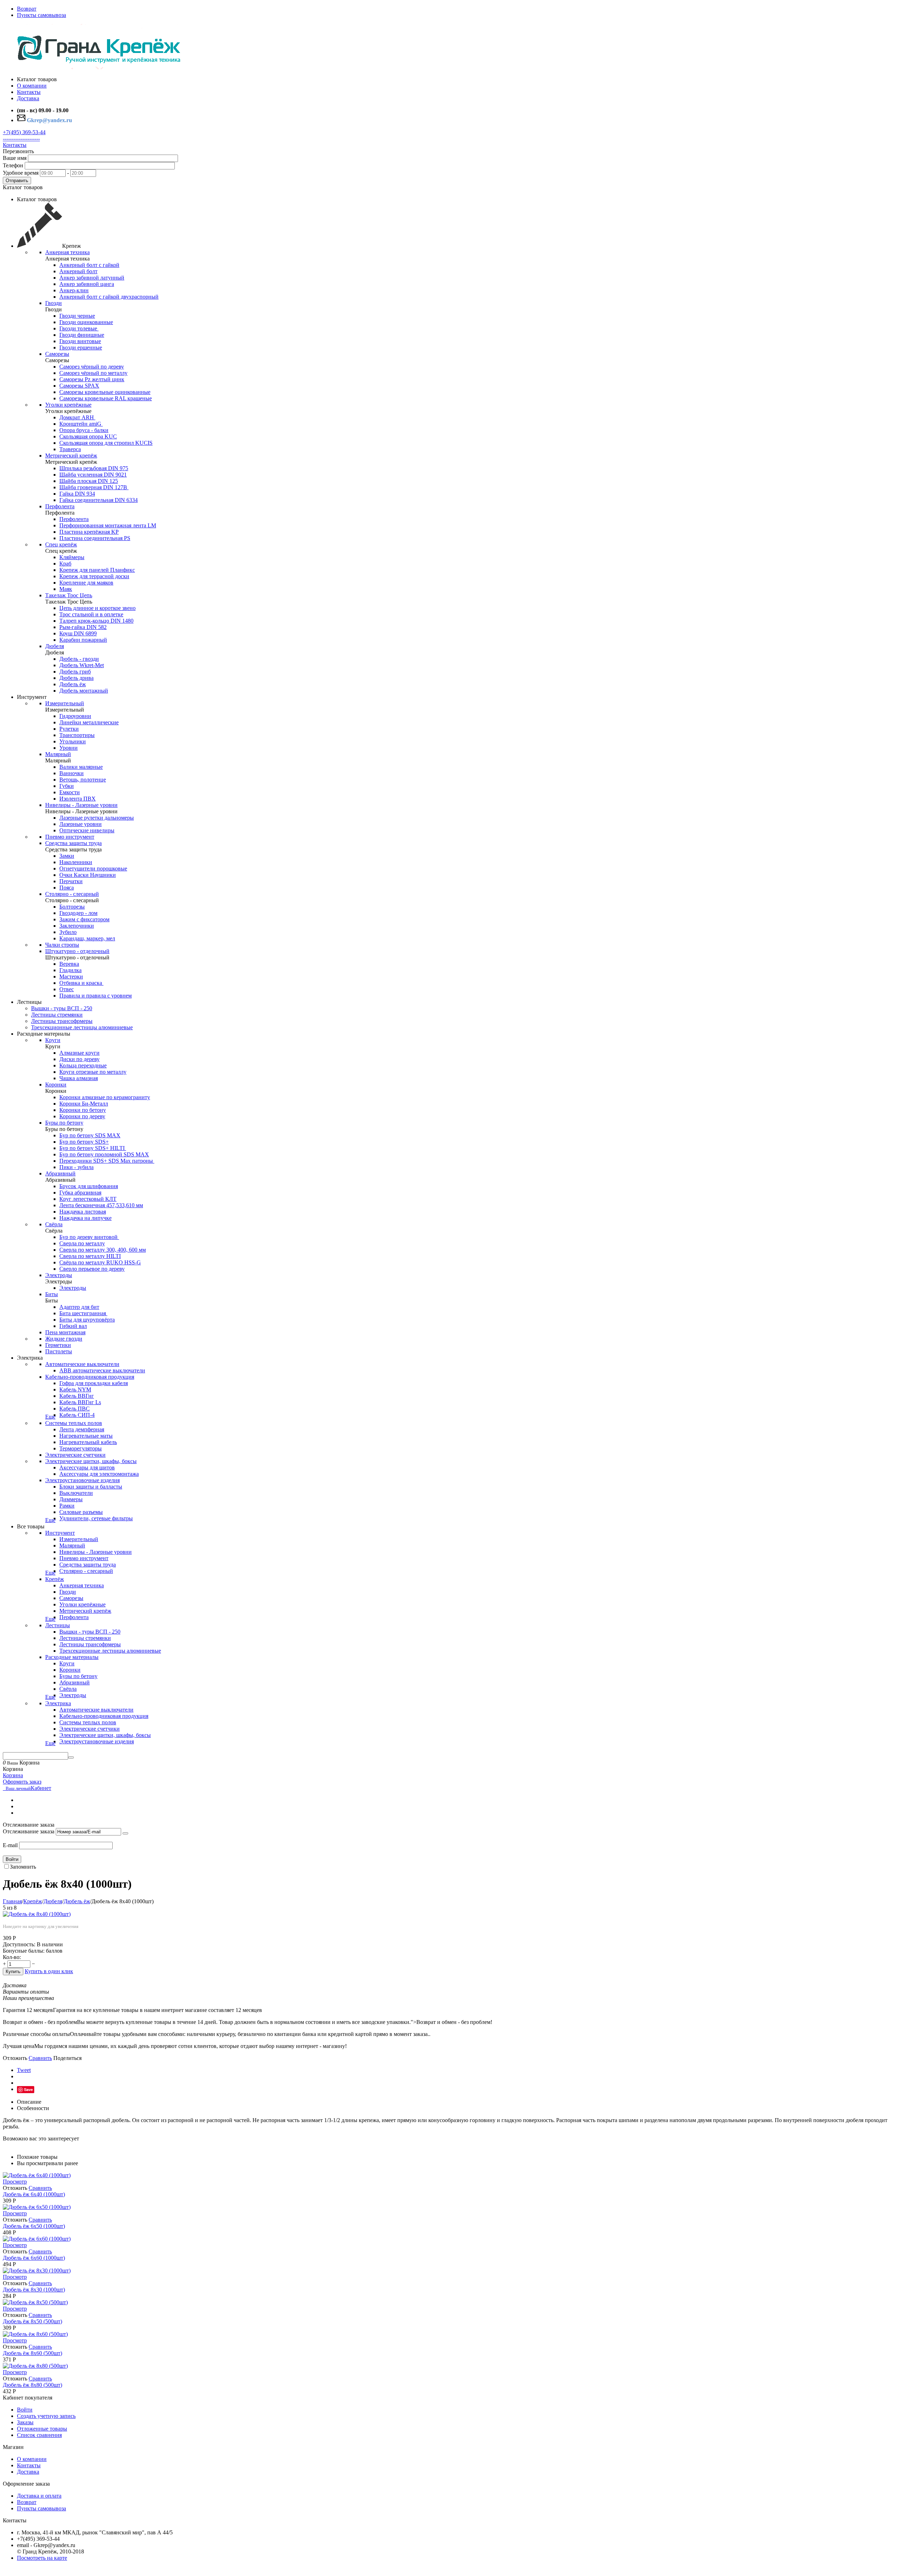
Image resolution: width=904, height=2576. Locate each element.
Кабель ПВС (75, 1409)
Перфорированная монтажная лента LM (108, 525)
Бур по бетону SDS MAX (90, 1135)
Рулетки (69, 729)
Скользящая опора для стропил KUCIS (106, 443)
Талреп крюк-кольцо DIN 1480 (96, 621)
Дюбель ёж (73, 684)
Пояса (67, 888)
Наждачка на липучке (85, 1218)
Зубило (68, 932)
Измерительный (65, 703)
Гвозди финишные (82, 335)
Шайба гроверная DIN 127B (94, 487)
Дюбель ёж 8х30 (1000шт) (34, 2290)
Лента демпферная (82, 1429)
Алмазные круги (79, 1053)
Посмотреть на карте (42, 2558)
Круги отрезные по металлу (93, 1072)
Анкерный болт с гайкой (89, 265)
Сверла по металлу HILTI (90, 1256)
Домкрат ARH (77, 417)
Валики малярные (81, 767)
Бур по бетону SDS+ (84, 1142)
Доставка (28, 2472)
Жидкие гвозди (64, 1339)
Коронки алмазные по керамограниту (105, 1097)
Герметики (58, 1345)
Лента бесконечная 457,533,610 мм (101, 1205)
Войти (12, 1859)
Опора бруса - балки (84, 430)
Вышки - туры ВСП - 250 (62, 1008)
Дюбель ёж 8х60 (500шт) (32, 2353)
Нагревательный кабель (88, 1442)
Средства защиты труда (73, 843)
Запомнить (23, 1867)
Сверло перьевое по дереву (92, 1269)
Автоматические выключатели (82, 1364)
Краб (65, 564)
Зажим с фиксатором (84, 919)
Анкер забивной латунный (92, 278)
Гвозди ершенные (81, 348)
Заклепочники (77, 926)
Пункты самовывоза (41, 15)
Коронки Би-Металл (84, 1104)
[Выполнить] (125, 1833)
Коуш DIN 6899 (78, 633)
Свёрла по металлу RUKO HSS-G (100, 1262)
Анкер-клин (74, 290)
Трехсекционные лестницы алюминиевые (82, 1027)
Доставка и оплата (39, 2496)
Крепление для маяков (86, 583)
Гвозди (53, 303)
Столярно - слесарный (72, 894)
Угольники (73, 741)
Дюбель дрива (76, 678)
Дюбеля (55, 646)
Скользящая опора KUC (88, 436)
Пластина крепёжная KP (89, 532)
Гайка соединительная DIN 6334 (99, 500)
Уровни (69, 748)
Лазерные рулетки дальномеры (97, 818)
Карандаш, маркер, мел (87, 938)
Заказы (25, 2422)
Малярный (58, 754)
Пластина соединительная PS (95, 538)
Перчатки (71, 881)
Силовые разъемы (81, 1512)
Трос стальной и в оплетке (91, 614)
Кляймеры (72, 557)
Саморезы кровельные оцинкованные (105, 392)
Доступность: (19, 1944)
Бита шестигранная (83, 1313)
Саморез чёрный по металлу (93, 373)
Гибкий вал (73, 1326)
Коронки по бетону (83, 1110)
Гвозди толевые (79, 328)
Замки (67, 856)
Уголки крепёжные (68, 405)
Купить (13, 1972)
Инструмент (60, 1533)
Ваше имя (15, 158)
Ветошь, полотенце (83, 780)
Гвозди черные (77, 316)
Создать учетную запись (46, 2416)
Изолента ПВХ (78, 799)
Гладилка (70, 970)
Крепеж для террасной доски (94, 576)
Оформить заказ (22, 1782)
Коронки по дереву (82, 1116)
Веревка (69, 964)
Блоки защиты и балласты (91, 1487)
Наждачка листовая (83, 1212)
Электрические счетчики (75, 1455)
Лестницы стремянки (57, 1015)
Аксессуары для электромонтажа (99, 1474)
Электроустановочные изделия (82, 1480)
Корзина (13, 1775)
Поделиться (67, 2058)
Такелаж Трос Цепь (69, 595)
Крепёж (55, 1579)
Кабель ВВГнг (77, 1396)
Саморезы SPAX (79, 386)
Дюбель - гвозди (79, 659)
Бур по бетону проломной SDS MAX (104, 1154)
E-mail (10, 1845)
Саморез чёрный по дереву (92, 367)
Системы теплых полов (74, 1423)
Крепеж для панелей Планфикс (97, 570)
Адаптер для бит (79, 1307)
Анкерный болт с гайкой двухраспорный (109, 297)
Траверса (70, 449)
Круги (53, 1040)
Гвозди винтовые (80, 341)
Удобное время (21, 173)
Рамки (67, 1506)
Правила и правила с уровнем (96, 996)
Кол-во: (12, 1957)
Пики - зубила (76, 1167)
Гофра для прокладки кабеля (94, 1383)
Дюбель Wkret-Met (82, 665)
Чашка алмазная (79, 1078)
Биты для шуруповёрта (87, 1320)
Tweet (24, 2070)
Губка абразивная (80, 1193)
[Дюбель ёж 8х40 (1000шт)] (37, 1914)
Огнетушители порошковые (93, 868)
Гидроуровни (75, 716)
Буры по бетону (64, 1123)
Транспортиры (77, 735)
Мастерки (71, 977)
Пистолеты (59, 1351)
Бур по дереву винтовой (89, 1237)
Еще (50, 1417)
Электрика (58, 1703)
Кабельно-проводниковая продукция (90, 1377)
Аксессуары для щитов (87, 1467)
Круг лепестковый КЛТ (88, 1199)
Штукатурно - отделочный (77, 951)
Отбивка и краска (81, 983)
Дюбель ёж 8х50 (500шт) (32, 2321)
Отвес (67, 989)
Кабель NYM (75, 1389)
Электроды (59, 1275)
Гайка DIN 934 (77, 494)
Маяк (66, 589)
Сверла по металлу (82, 1243)
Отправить (17, 181)
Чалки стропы (62, 945)
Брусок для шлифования (89, 1186)
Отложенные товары (42, 2429)
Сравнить (40, 2058)
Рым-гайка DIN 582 (83, 627)
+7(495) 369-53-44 (24, 132)
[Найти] (71, 1757)
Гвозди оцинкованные (86, 322)
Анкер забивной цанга (87, 284)
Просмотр (15, 2182)
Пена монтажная (65, 1332)
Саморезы (57, 354)
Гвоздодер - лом (78, 913)
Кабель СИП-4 (77, 1415)
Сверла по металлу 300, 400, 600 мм (103, 1250)
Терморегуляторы (81, 1448)
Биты (52, 1294)
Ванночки (72, 773)
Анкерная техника (67, 252)
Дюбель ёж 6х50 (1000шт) (34, 2226)
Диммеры (71, 1499)
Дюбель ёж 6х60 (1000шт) (34, 2258)
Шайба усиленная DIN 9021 (93, 475)
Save (28, 2089)
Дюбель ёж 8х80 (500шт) (32, 2385)
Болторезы (72, 907)
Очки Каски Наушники (88, 875)
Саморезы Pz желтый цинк (92, 379)
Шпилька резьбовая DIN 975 (94, 468)
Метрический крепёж (71, 456)
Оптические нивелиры (87, 830)
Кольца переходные (83, 1065)
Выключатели (76, 1493)
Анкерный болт (78, 271)
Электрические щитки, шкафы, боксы (91, 1461)
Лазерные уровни (81, 824)
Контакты (15, 145)
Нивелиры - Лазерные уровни (81, 805)
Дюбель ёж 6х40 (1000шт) (34, 2194)
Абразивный (60, 1173)
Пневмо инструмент (70, 837)
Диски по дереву (79, 1059)
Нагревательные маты (86, 1436)
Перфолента (60, 506)
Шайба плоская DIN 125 (89, 481)
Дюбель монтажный (84, 691)
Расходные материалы (72, 1657)
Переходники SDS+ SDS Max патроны (107, 1161)
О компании (32, 2459)
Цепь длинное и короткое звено (97, 608)
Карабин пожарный (83, 640)
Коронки (56, 1085)
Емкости (70, 792)
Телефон (13, 165)
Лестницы (58, 1625)
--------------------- (21, 139)
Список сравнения (39, 2435)
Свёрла (54, 1224)
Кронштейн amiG (81, 424)
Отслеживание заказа (29, 1831)
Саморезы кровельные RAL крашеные (106, 398)
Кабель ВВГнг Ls (80, 1402)
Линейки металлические (89, 722)
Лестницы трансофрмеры (62, 1021)
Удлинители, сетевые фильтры (96, 1518)
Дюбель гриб (75, 672)
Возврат (27, 9)
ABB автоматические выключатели (102, 1370)
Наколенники (76, 862)
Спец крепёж (61, 544)
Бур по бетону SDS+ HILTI (93, 1148)
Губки (67, 786)
